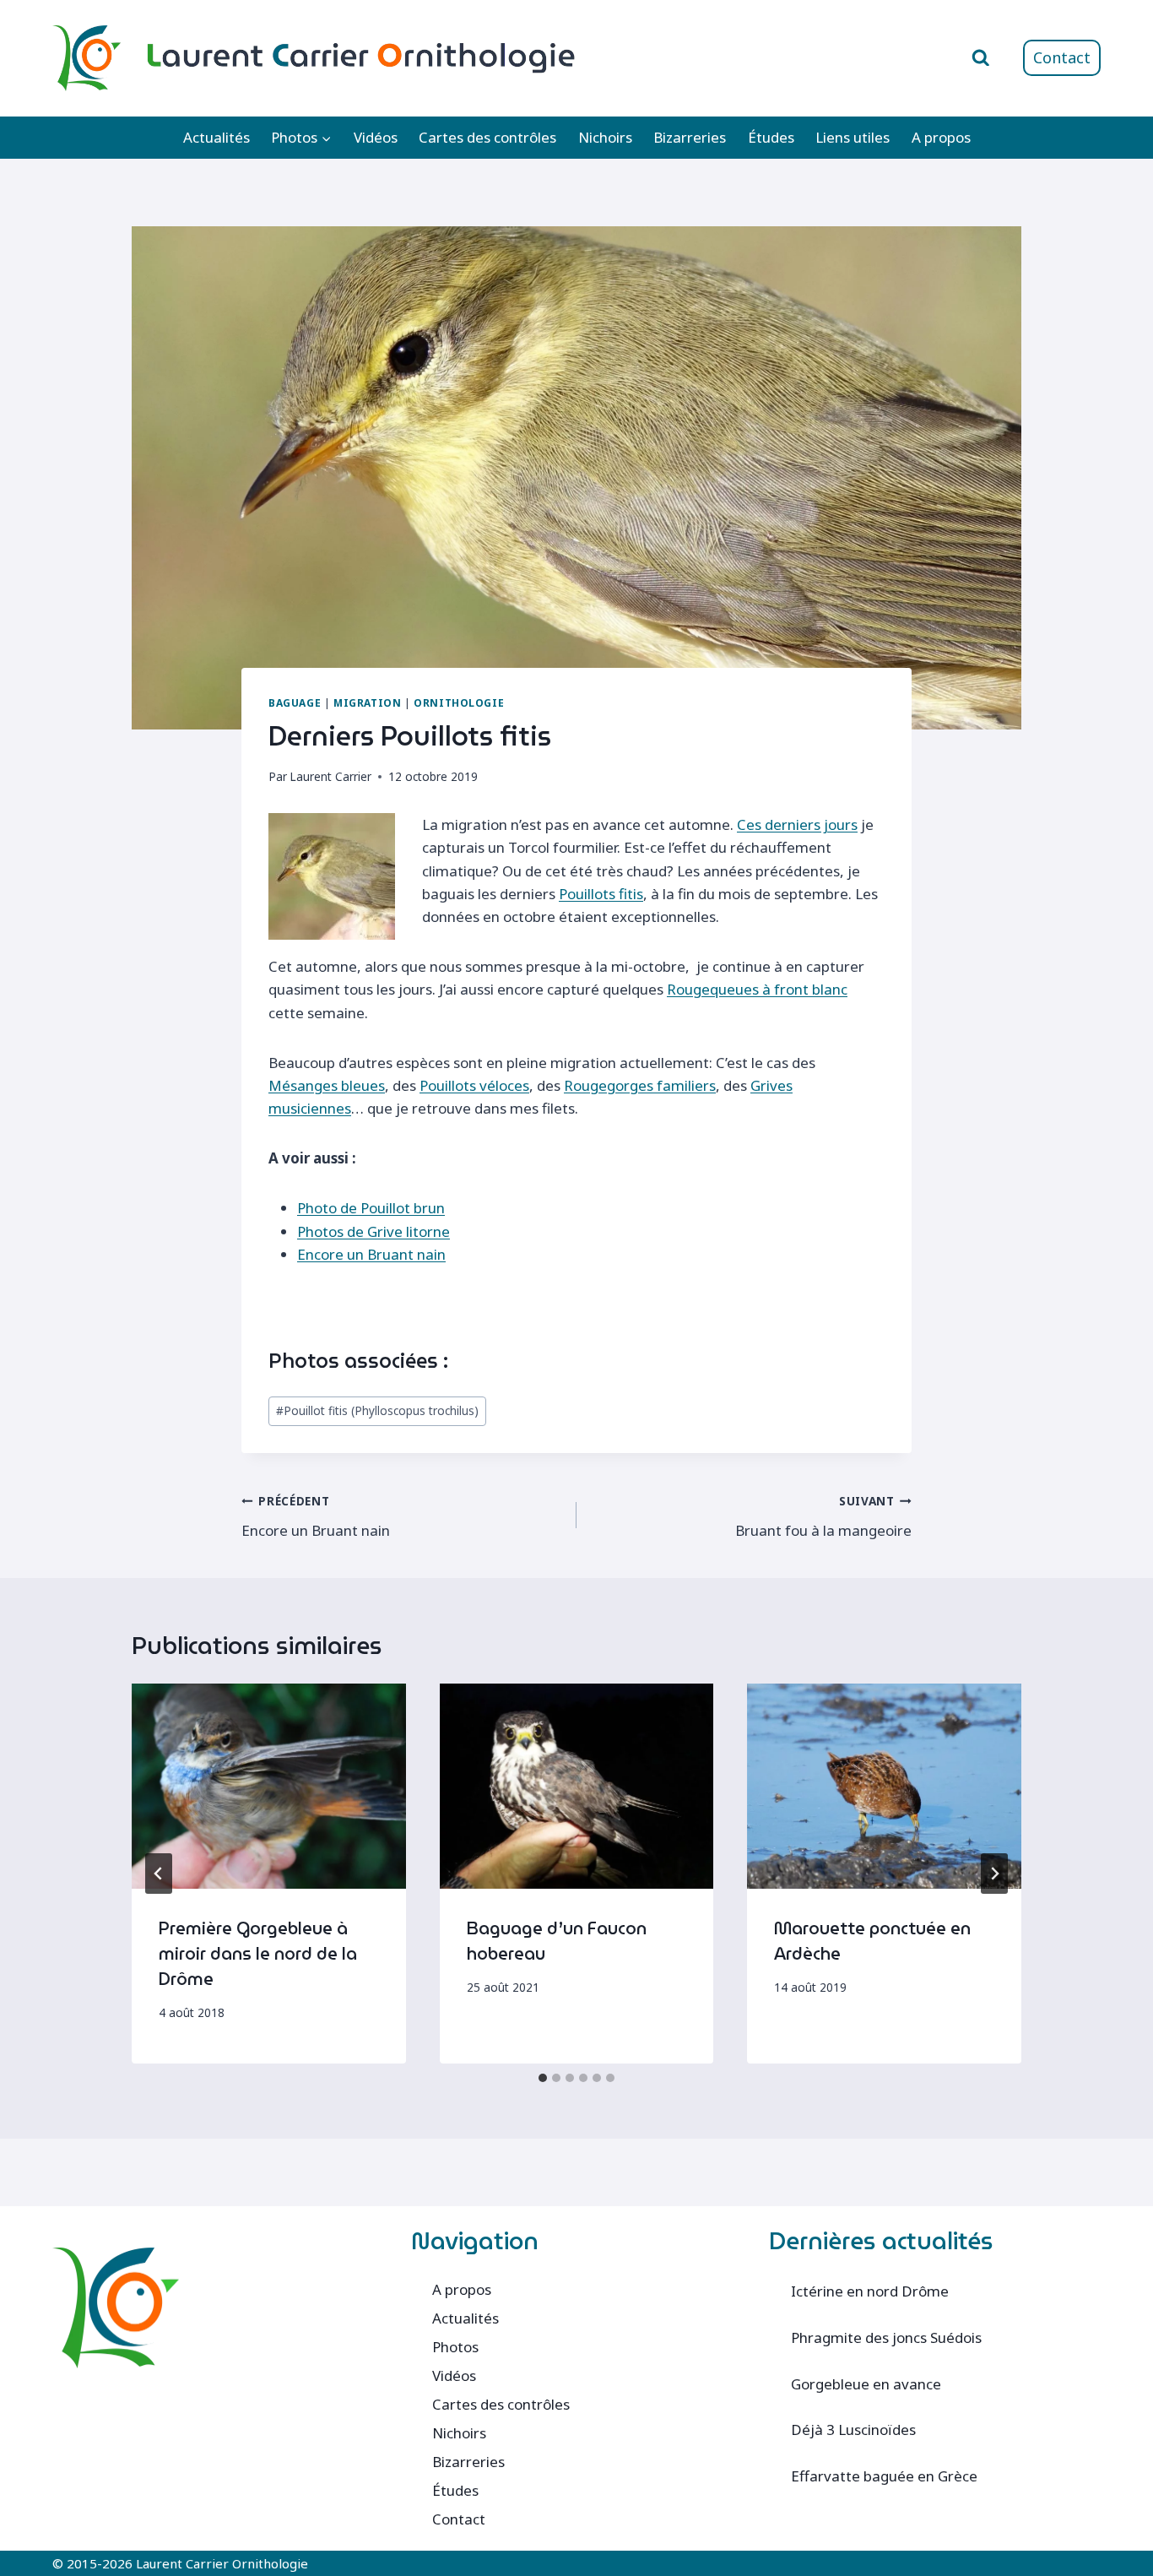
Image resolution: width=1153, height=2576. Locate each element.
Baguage (295, 702)
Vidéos (376, 137)
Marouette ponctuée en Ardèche (872, 1941)
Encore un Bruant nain (371, 1254)
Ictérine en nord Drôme (870, 2291)
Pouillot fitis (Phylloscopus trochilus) (377, 1410)
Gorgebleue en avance (866, 2384)
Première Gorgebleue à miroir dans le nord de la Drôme (258, 1954)
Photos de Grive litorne (374, 1231)
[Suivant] (994, 1874)
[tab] (543, 2078)
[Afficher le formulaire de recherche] (981, 58)
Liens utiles (853, 137)
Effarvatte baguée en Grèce (884, 2476)
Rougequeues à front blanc (757, 989)
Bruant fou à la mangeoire (823, 1516)
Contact (1062, 57)
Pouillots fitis (601, 894)
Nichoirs (605, 137)
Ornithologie (459, 702)
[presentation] (269, 1786)
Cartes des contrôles (487, 137)
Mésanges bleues (327, 1085)
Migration (367, 702)
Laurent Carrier (330, 776)
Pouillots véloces (474, 1085)
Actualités (217, 137)
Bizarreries (690, 137)
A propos (941, 137)
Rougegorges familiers (640, 1085)
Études (771, 137)
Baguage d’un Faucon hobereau (557, 1941)
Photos (455, 2347)
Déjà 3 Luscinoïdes (853, 2430)
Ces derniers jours (797, 824)
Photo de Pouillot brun (371, 1208)
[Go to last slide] (159, 1874)
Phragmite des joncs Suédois (886, 2337)
